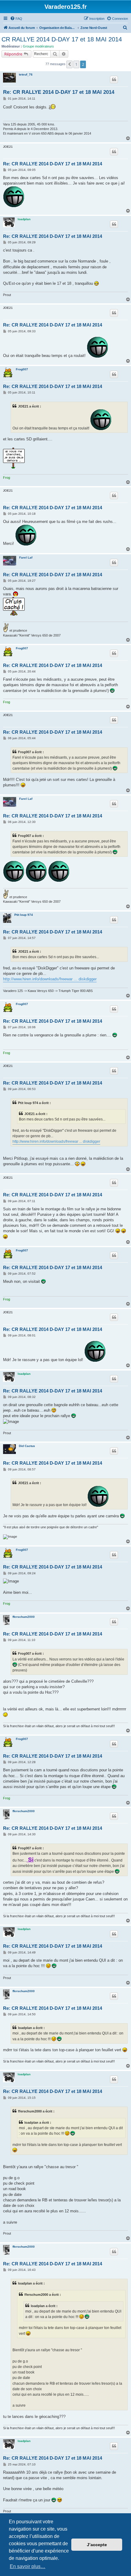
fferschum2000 (24, 1617)
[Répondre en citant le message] (114, 79)
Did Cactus (27, 1446)
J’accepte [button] (97, 2545)
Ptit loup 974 (24, 915)
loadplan (24, 219)
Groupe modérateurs (38, 46)
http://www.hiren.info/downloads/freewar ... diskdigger (50, 979)
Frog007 (22, 369)
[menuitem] (16, 19)
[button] (69, 64)
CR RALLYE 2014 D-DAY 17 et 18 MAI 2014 (62, 39)
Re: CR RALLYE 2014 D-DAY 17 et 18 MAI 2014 (59, 92)
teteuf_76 (26, 74)
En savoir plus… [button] (28, 2566)
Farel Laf (26, 558)
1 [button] (76, 64)
